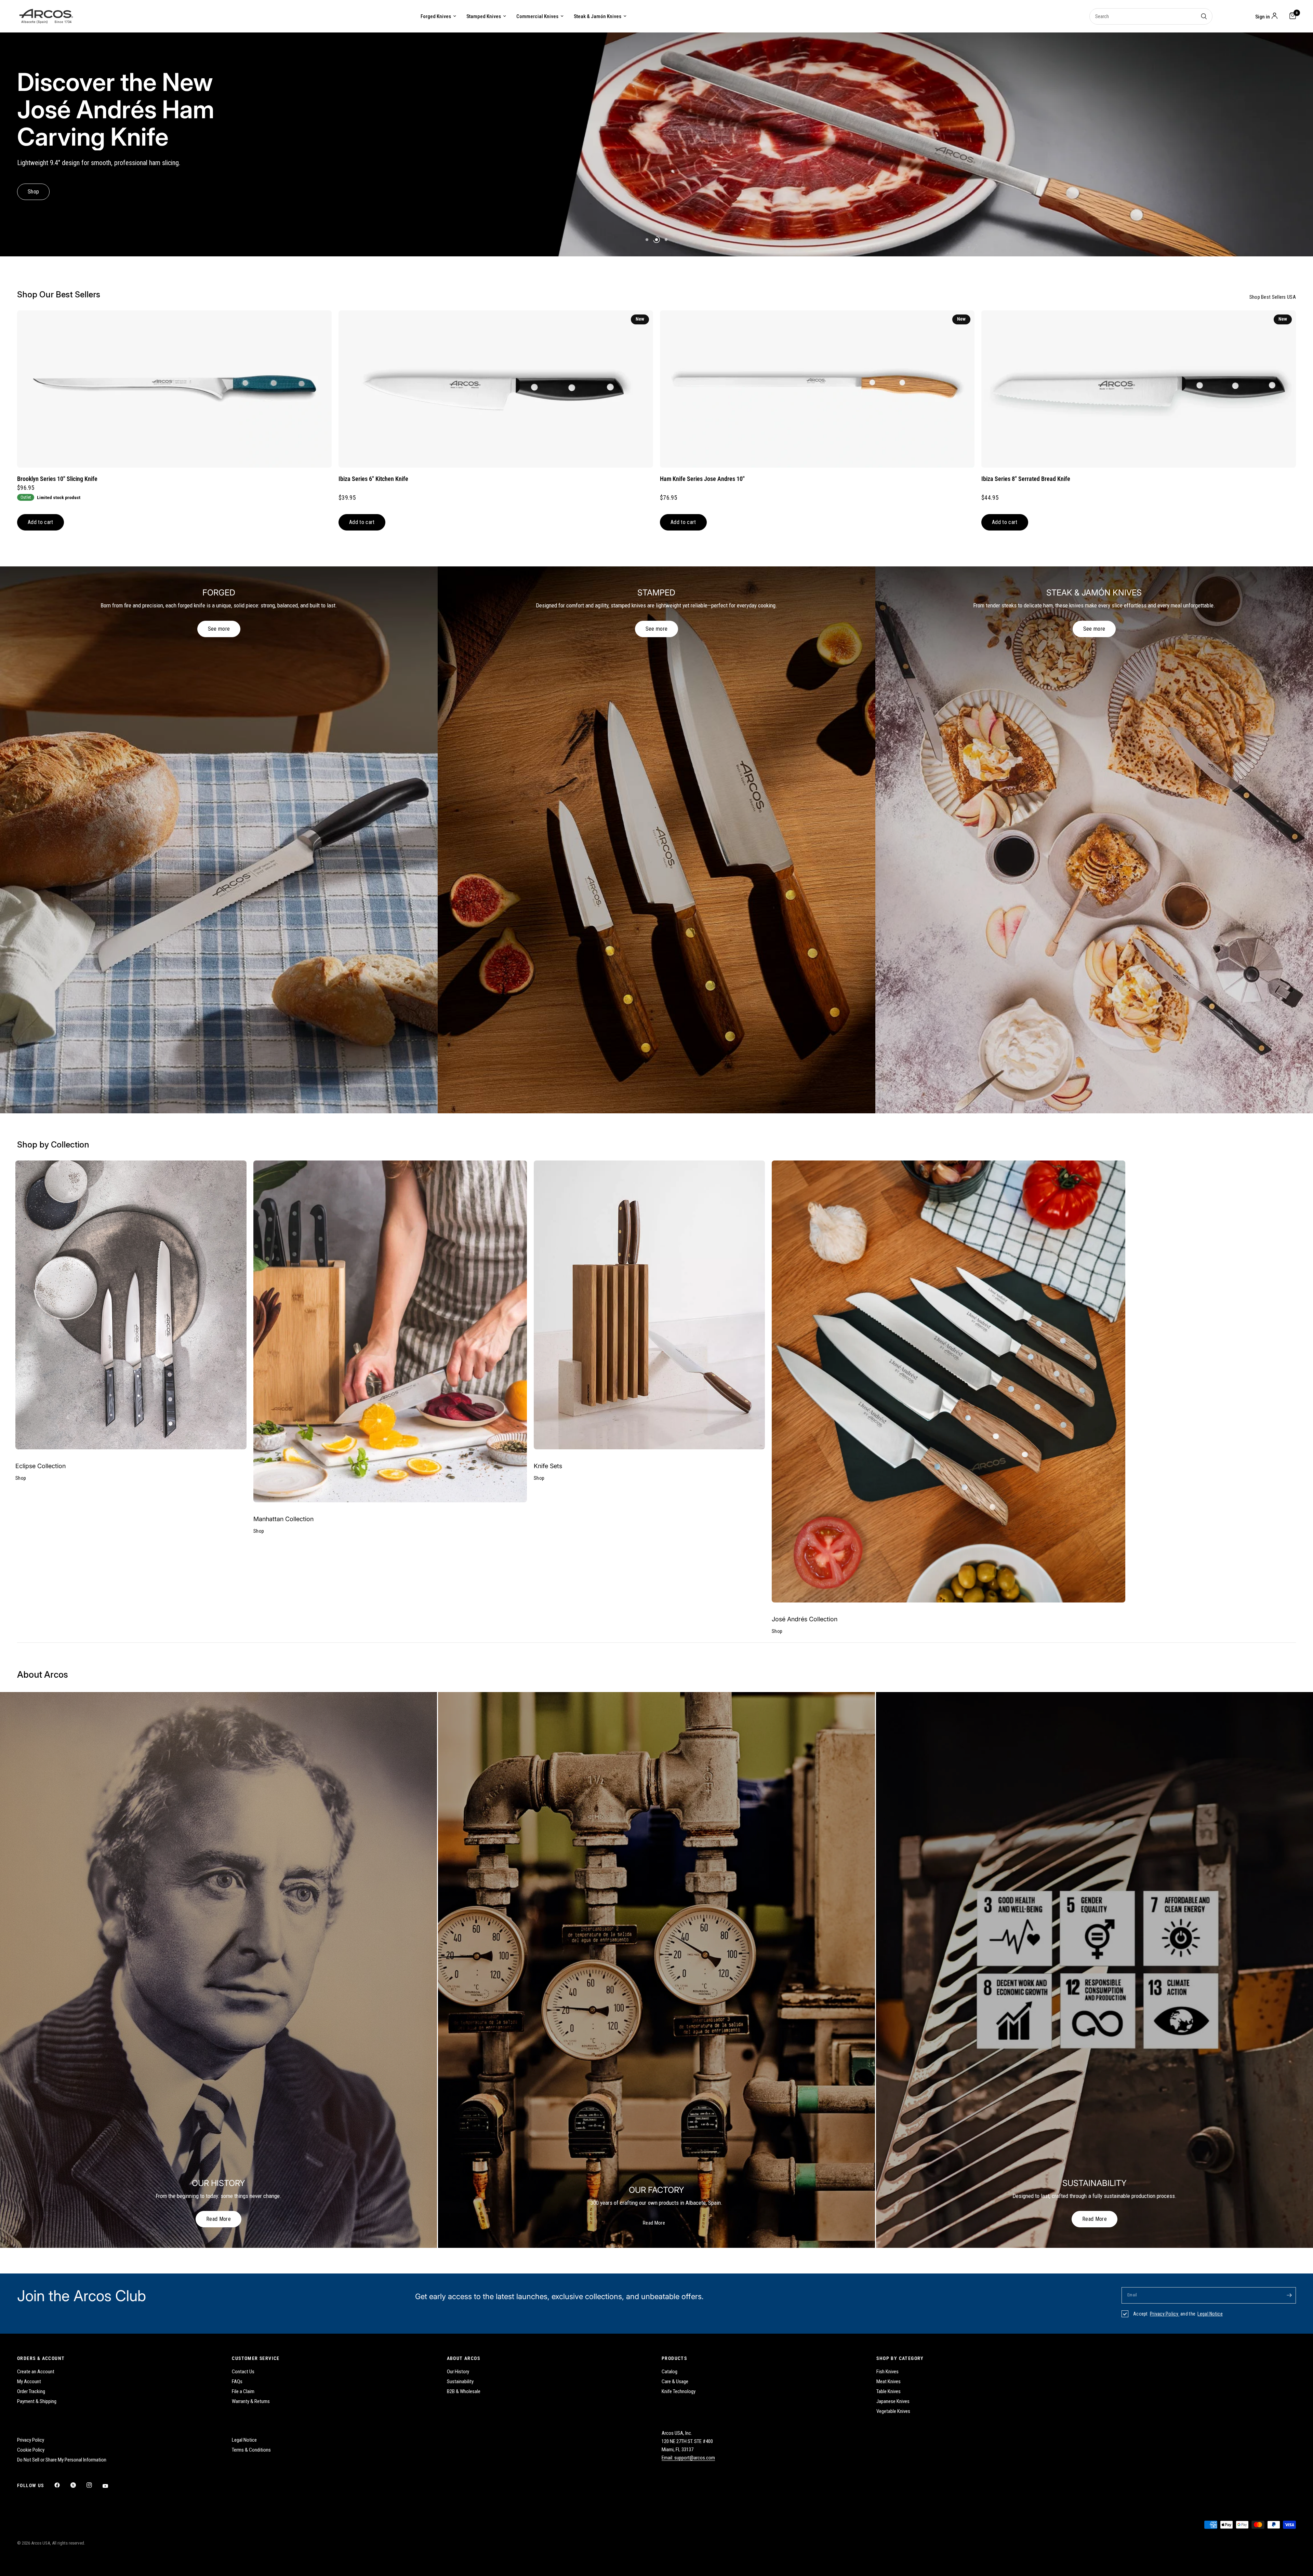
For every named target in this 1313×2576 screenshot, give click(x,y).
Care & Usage (675, 2382)
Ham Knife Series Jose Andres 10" (702, 479)
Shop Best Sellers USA (1273, 297)
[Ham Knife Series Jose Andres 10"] (817, 389)
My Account (29, 2382)
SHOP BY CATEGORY (900, 2358)
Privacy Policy (1165, 2314)
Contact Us (243, 2372)
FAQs (237, 2382)
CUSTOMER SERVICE (256, 2358)
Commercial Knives (537, 16)
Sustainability (460, 2382)
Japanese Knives (893, 2401)
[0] (1291, 16)
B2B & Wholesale (464, 2391)
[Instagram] (94, 2485)
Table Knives (888, 2391)
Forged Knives (436, 16)
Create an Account (36, 2372)
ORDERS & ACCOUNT (41, 2358)
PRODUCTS (674, 2358)
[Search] (1204, 16)
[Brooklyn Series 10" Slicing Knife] (174, 389)
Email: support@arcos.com (688, 2458)
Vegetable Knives (893, 2411)
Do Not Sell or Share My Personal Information (62, 2460)
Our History (458, 2372)
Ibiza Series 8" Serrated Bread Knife (1026, 479)
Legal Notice (1210, 2314)
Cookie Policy (31, 2450)
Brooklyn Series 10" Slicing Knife (57, 479)
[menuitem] (438, 16)
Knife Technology (679, 2391)
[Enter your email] (1289, 2295)
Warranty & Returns (251, 2401)
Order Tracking (31, 2391)
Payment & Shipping (37, 2401)
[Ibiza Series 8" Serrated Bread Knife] (1139, 389)
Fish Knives (887, 2372)
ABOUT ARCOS (463, 2358)
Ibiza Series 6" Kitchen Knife (373, 479)
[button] (40, 178)
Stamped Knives (484, 16)
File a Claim (243, 2391)
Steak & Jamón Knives (598, 16)
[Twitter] (78, 2485)
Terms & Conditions (251, 2450)
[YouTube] (110, 2486)
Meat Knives (888, 2382)
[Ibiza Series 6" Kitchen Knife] (496, 389)
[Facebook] (62, 2485)
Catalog (669, 2372)
